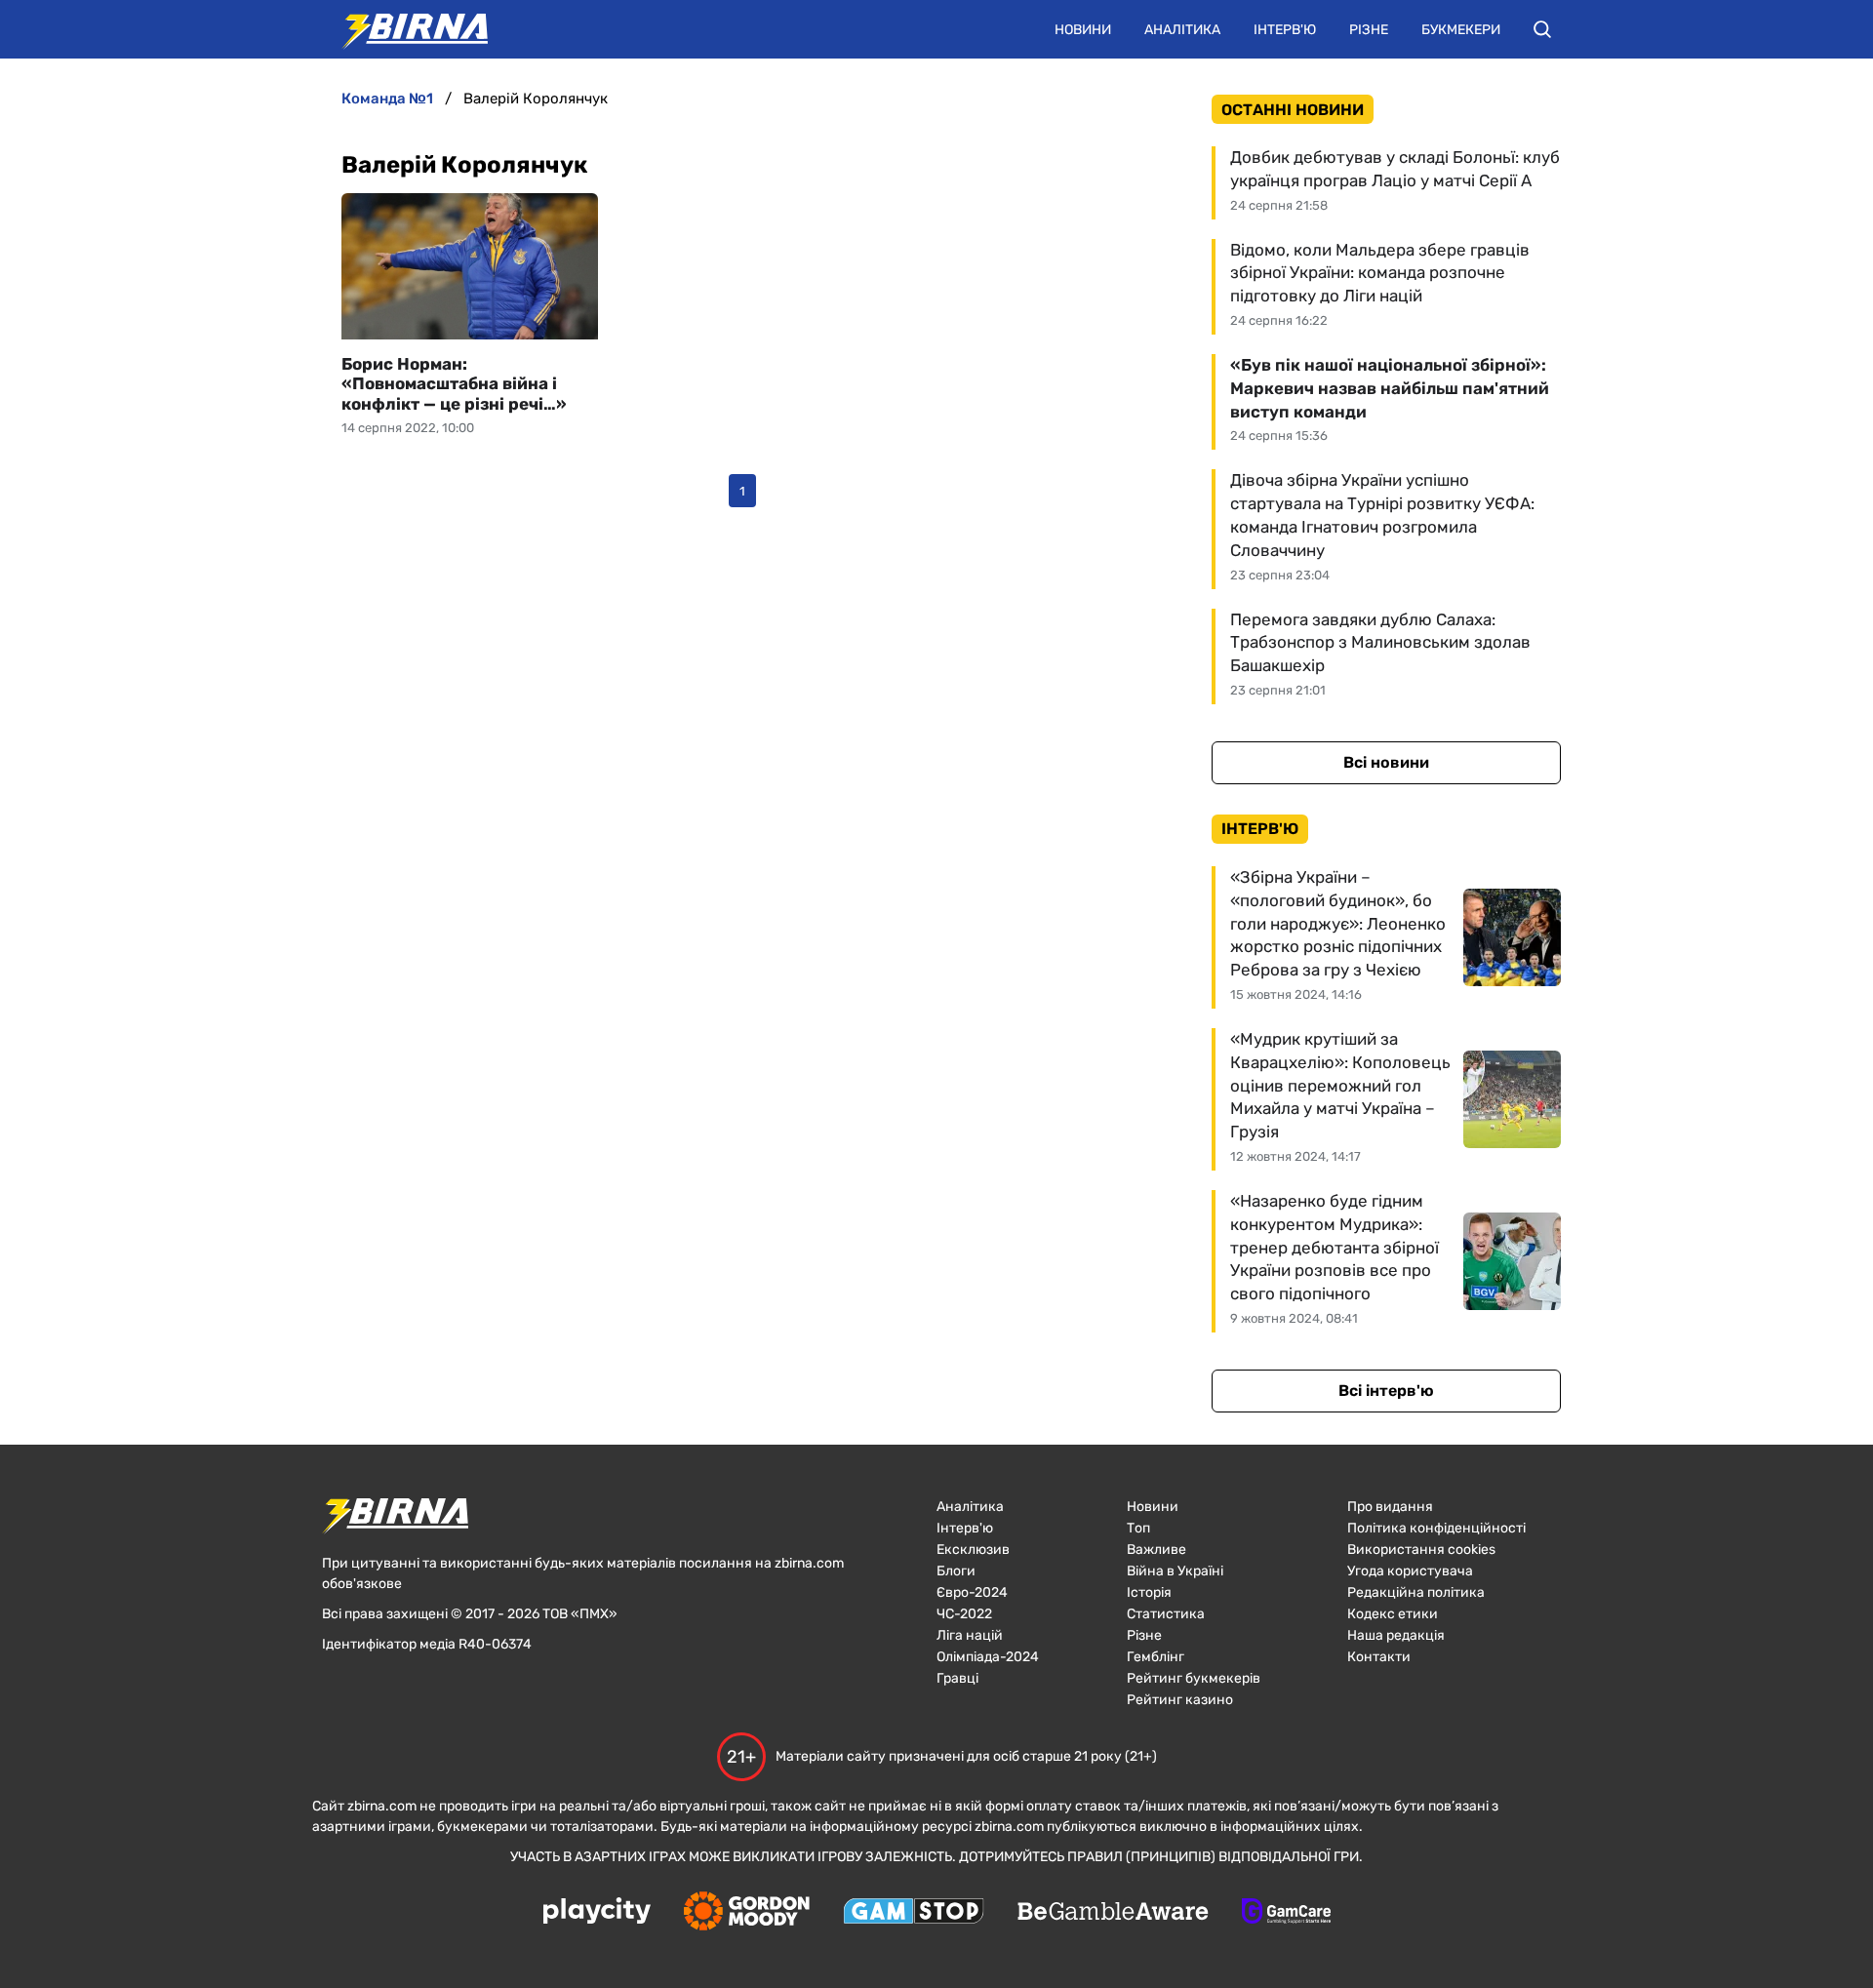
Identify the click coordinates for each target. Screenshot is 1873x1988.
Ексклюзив (973, 1550)
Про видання (1390, 1507)
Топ (1138, 1528)
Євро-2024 (972, 1592)
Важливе (1156, 1550)
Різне (1369, 30)
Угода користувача (1410, 1571)
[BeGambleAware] (1113, 1913)
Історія (1149, 1592)
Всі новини (1386, 762)
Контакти (1379, 1657)
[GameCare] (1286, 1913)
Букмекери (1461, 30)
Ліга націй (970, 1635)
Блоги (956, 1571)
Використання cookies (1421, 1550)
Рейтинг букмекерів (1194, 1678)
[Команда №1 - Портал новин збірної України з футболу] (405, 29)
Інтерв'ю (1285, 30)
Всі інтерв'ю (1386, 1391)
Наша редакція (1396, 1635)
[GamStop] (914, 1913)
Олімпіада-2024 (988, 1657)
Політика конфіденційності (1436, 1528)
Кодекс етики (1393, 1614)
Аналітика (1182, 30)
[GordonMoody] (747, 1913)
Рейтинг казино (1180, 1700)
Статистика (1166, 1614)
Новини (1083, 30)
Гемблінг (1156, 1657)
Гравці (957, 1678)
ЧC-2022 (964, 1614)
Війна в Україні (1175, 1571)
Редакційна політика (1416, 1592)
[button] (1542, 29)
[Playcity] (597, 1912)
